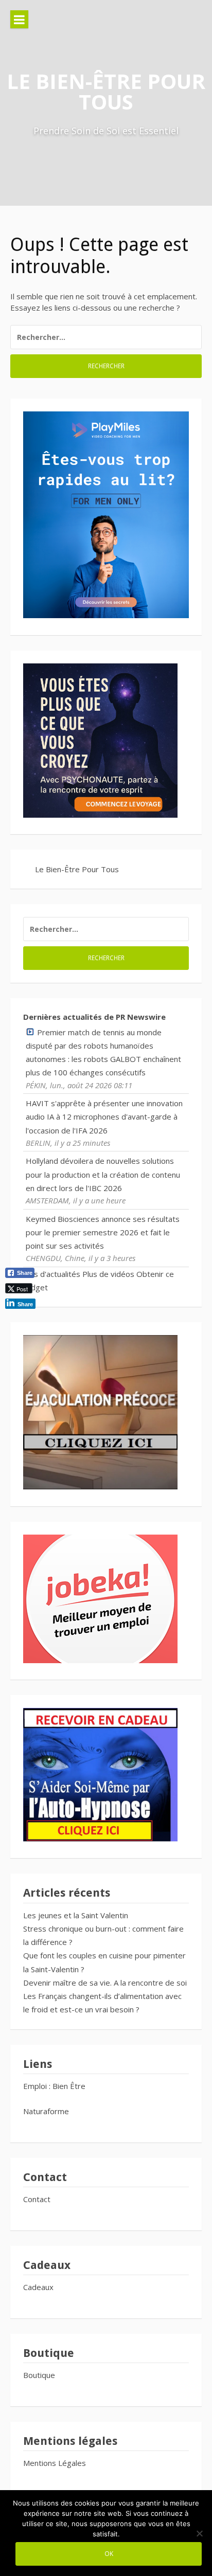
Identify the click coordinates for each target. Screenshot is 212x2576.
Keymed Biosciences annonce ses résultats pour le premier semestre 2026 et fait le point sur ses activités (103, 1232)
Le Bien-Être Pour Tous (106, 91)
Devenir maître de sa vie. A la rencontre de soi (105, 1983)
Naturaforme (47, 2111)
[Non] (199, 2533)
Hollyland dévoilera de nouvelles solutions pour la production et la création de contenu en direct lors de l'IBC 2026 (103, 1174)
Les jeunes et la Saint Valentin (76, 1915)
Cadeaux (38, 2287)
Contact (37, 2199)
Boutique (39, 2375)
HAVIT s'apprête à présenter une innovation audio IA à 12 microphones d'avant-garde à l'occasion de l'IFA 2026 (104, 1117)
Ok (109, 2553)
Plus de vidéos (108, 1274)
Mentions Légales (55, 2463)
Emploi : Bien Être (54, 2086)
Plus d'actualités (52, 1274)
